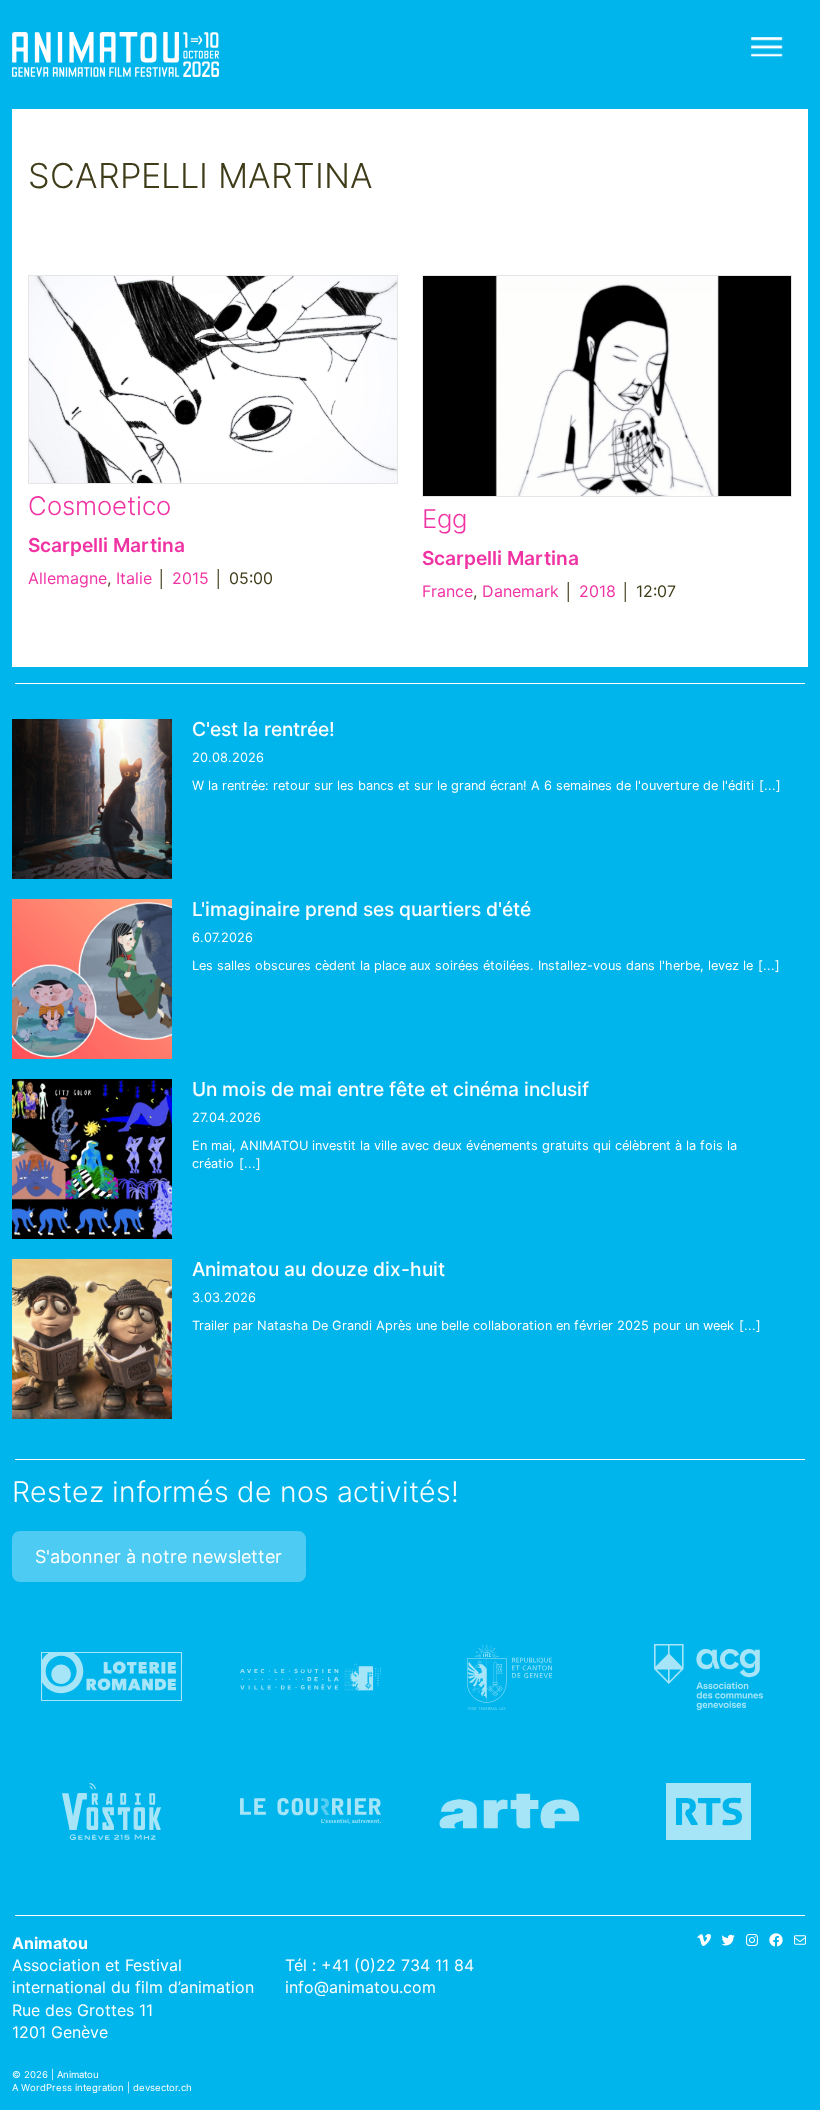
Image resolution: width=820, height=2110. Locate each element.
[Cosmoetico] (213, 379)
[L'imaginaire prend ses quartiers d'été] (92, 979)
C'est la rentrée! (263, 729)
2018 (597, 591)
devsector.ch (162, 2087)
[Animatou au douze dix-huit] (92, 1339)
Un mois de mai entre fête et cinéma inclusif (390, 1089)
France (447, 591)
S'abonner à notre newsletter (158, 1556)
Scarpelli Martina (106, 545)
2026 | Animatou (61, 2074)
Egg (444, 518)
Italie (134, 578)
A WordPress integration (68, 2087)
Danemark (520, 591)
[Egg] (607, 386)
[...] (770, 785)
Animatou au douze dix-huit (318, 1269)
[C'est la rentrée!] (92, 799)
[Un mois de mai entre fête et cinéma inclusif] (92, 1159)
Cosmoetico (99, 505)
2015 (190, 578)
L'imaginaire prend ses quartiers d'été (361, 909)
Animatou (115, 54)
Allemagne (67, 578)
